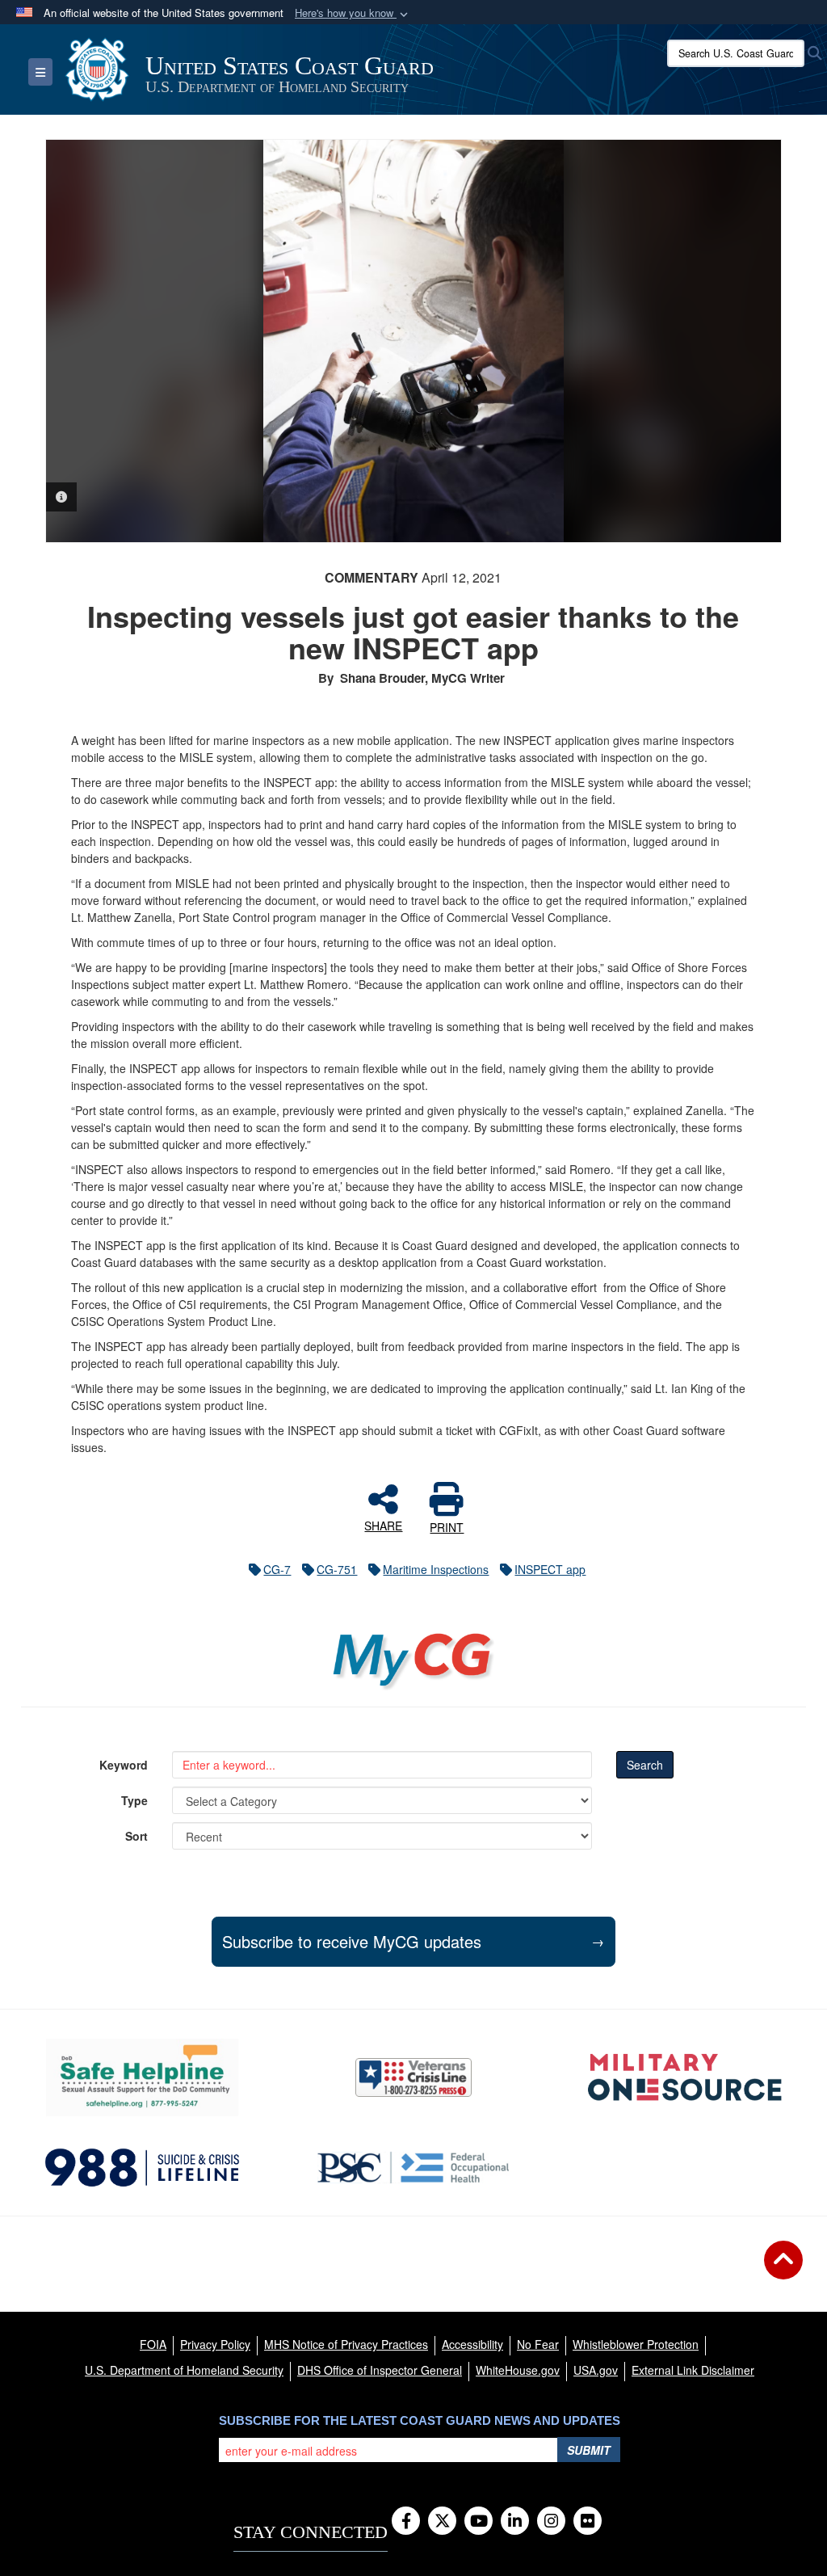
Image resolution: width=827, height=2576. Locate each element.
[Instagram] (551, 2522)
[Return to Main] (783, 2270)
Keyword (124, 1765)
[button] (353, 13)
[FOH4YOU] (413, 2168)
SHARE (383, 1525)
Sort (136, 1836)
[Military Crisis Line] (413, 2077)
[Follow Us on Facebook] (406, 2522)
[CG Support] (685, 2077)
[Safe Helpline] (142, 2077)
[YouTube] (479, 2522)
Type (134, 1800)
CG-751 (337, 1569)
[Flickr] (588, 2522)
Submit (589, 2450)
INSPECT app (550, 1569)
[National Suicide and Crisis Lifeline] (142, 2168)
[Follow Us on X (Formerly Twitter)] (442, 2522)
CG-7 (277, 1569)
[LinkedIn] (515, 2522)
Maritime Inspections (436, 1569)
